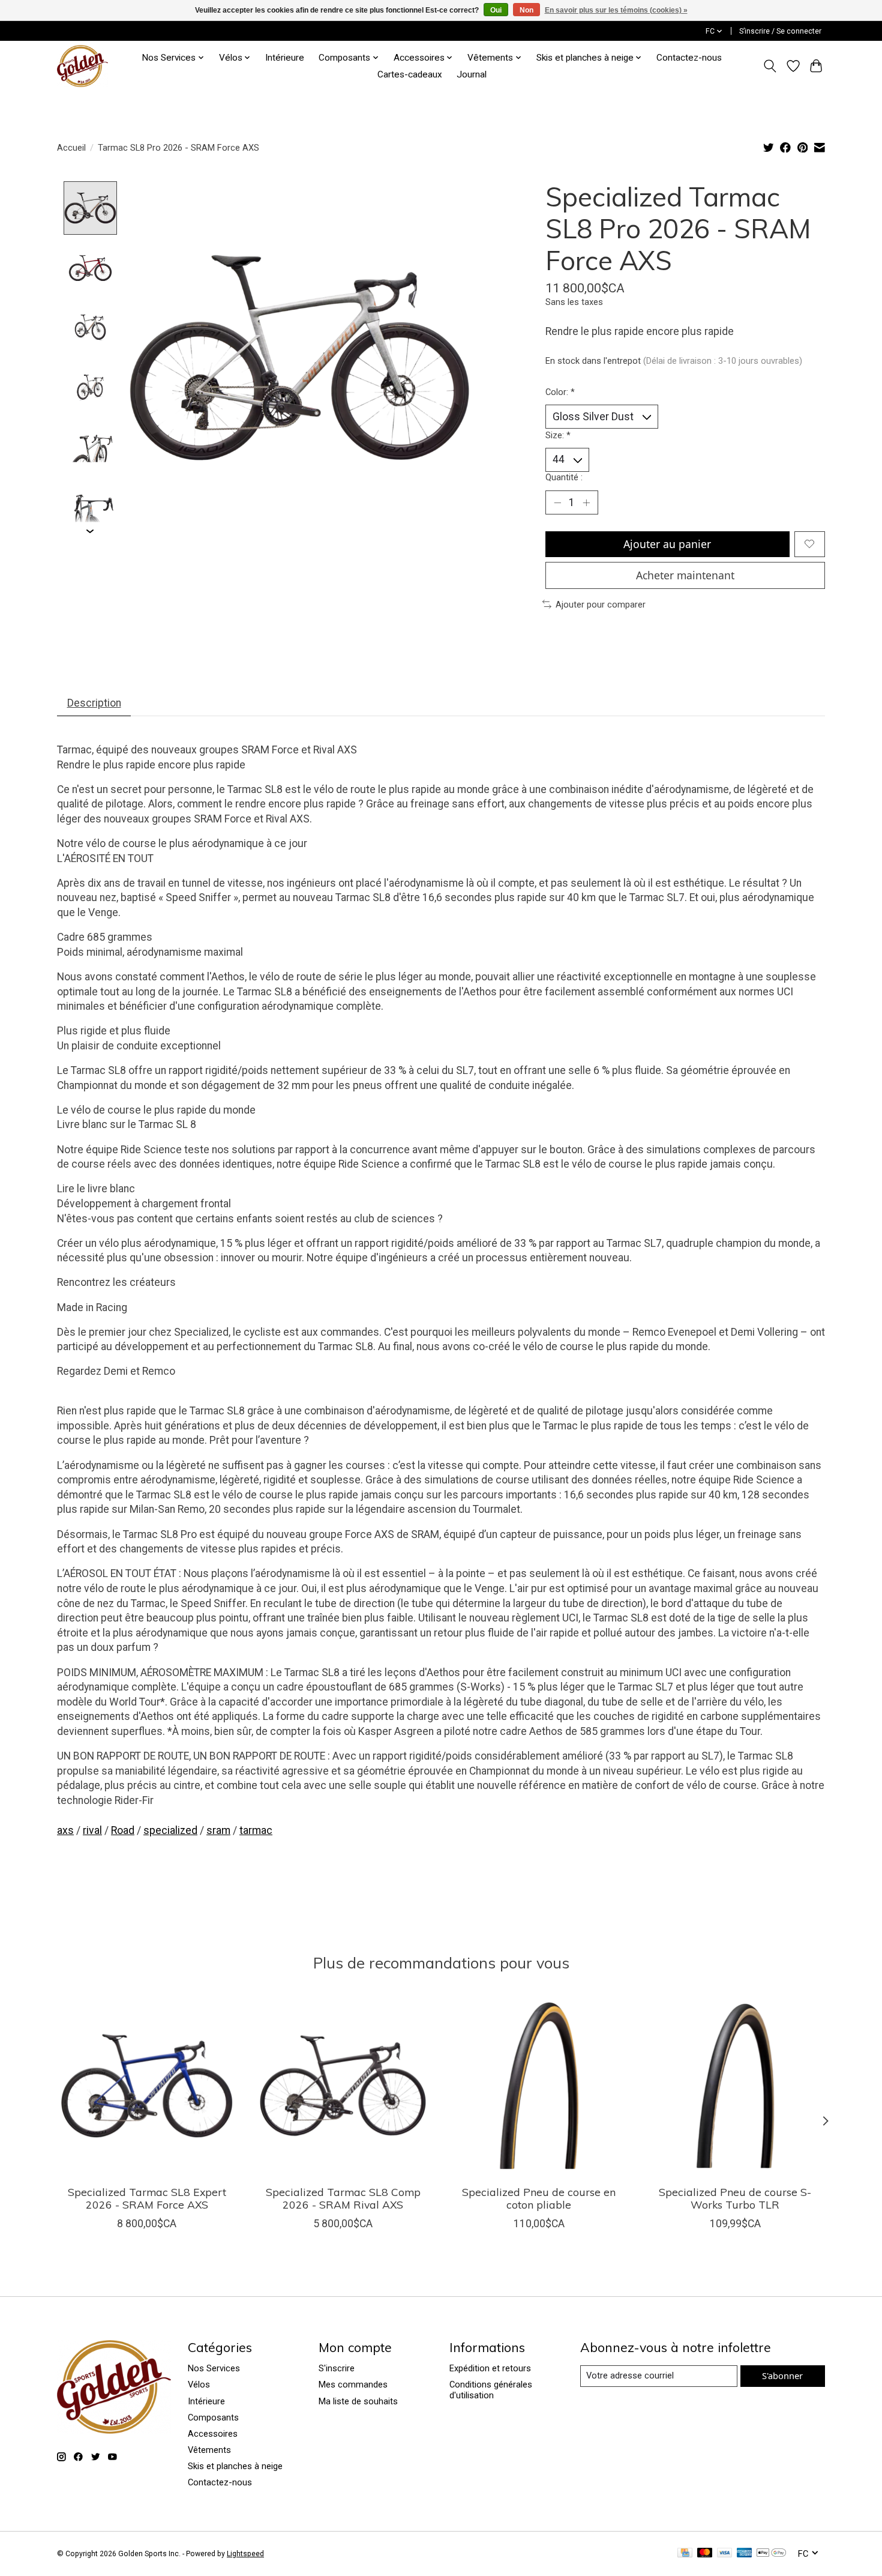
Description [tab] (94, 703)
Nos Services (214, 2368)
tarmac (256, 1830)
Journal (472, 74)
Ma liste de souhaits (358, 2401)
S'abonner (782, 2375)
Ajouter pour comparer (601, 605)
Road (123, 1830)
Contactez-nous (689, 58)
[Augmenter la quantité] (586, 502)
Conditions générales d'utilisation (491, 2390)
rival (92, 1830)
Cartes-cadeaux (410, 74)
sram (218, 1830)
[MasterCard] (705, 2553)
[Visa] (725, 2553)
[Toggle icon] (770, 66)
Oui (496, 10)
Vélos (199, 2384)
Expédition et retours (490, 2368)
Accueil (71, 148)
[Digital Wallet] (771, 2553)
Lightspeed (245, 2554)
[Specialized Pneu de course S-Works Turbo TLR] (735, 2086)
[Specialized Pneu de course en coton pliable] (539, 2086)
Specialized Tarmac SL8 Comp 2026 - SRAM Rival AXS (343, 2198)
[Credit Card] (685, 2553)
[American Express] (745, 2553)
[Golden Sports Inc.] (82, 66)
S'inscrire (337, 2368)
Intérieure (285, 58)
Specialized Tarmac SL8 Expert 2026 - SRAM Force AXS (147, 2198)
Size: (558, 435)
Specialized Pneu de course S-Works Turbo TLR (735, 2198)
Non (526, 10)
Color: (560, 392)
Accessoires (213, 2434)
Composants (213, 2418)
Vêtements (209, 2450)
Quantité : (564, 477)
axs (65, 1830)
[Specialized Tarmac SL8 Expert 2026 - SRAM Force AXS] (147, 2086)
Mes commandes (353, 2384)
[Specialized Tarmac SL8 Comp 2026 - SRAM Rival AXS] (343, 2086)
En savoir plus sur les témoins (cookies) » (616, 10)
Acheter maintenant (685, 575)
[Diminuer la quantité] (557, 502)
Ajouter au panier (667, 544)
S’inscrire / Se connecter (780, 31)
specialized (170, 1830)
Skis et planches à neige (235, 2466)
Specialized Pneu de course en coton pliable (539, 2198)
